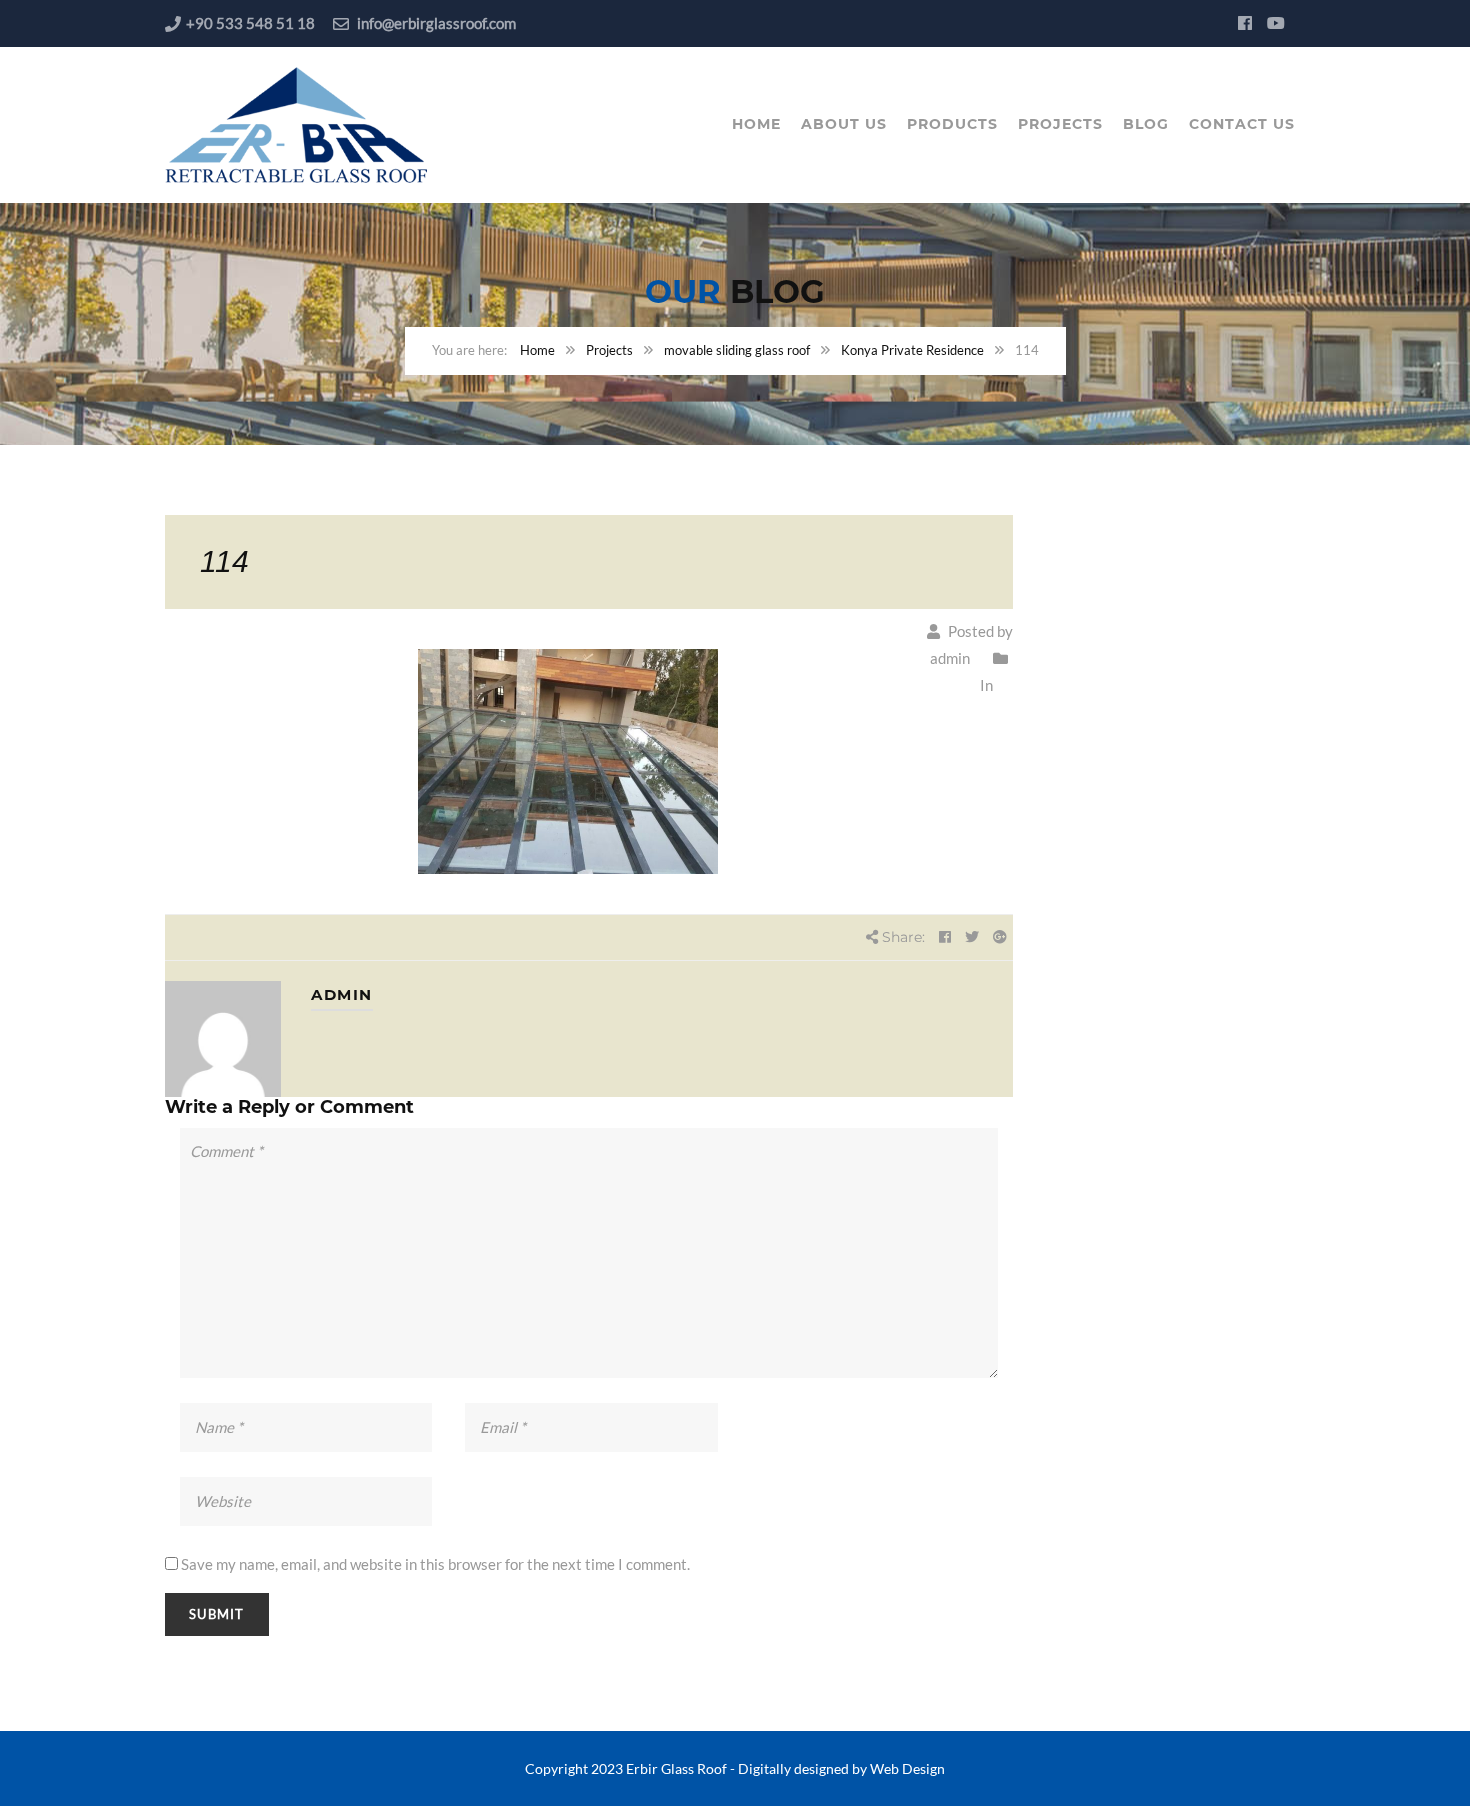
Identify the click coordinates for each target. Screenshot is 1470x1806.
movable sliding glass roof (737, 350)
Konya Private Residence (912, 350)
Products (952, 124)
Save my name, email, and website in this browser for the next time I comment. (435, 1564)
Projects (1060, 124)
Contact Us (1242, 124)
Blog (1146, 124)
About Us (844, 124)
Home (756, 124)
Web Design (907, 1768)
